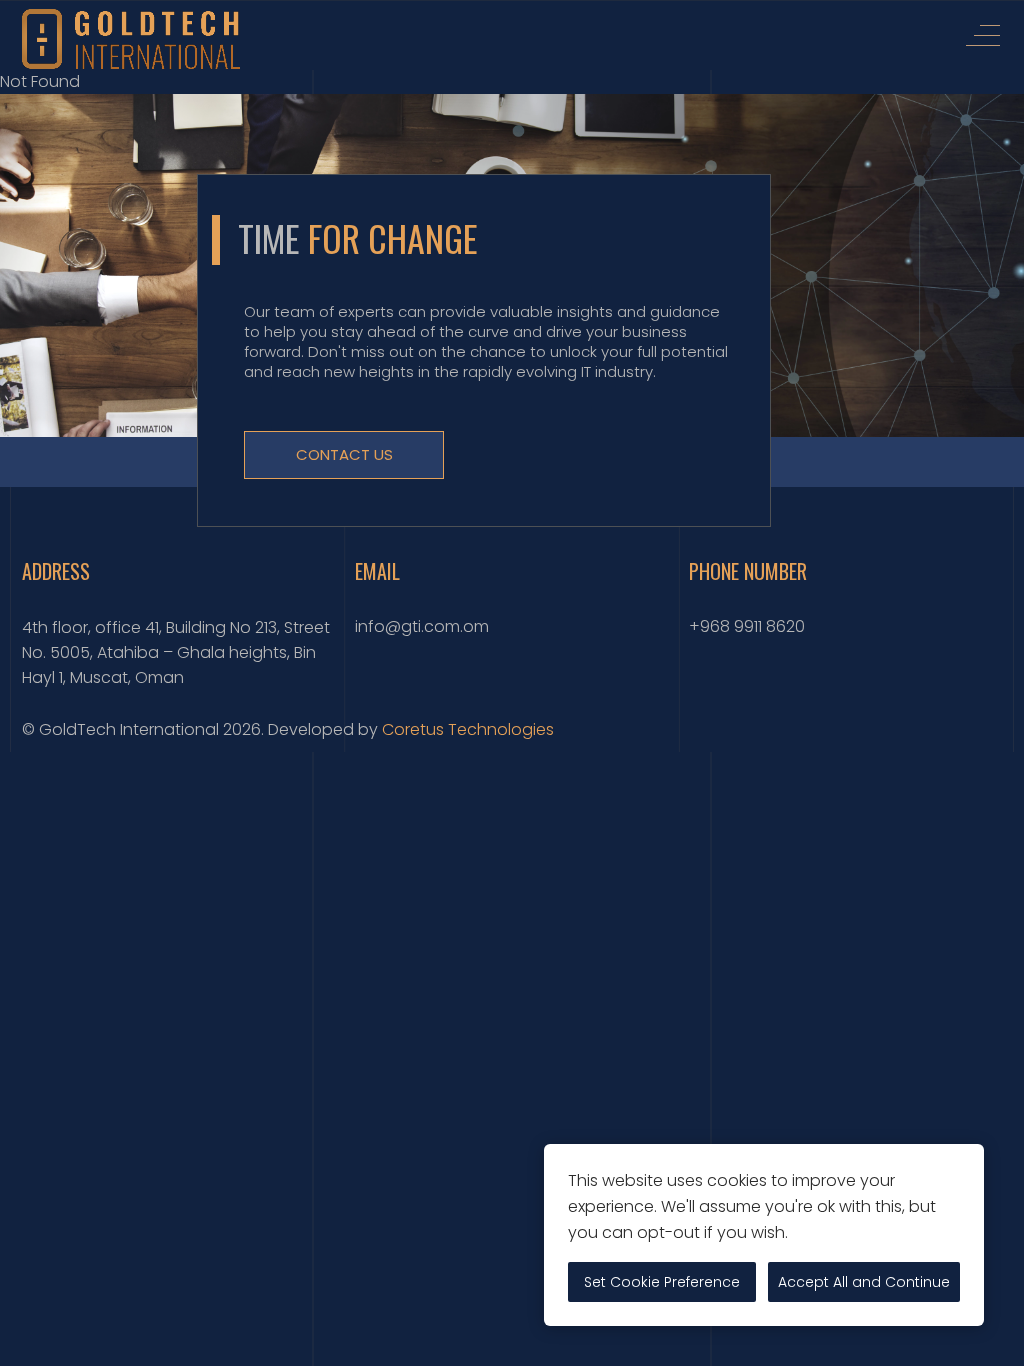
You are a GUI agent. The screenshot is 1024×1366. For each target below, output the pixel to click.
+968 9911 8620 (747, 626)
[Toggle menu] (983, 35)
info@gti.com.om (422, 626)
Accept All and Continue (864, 1282)
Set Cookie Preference (662, 1282)
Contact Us (344, 454)
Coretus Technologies (468, 729)
